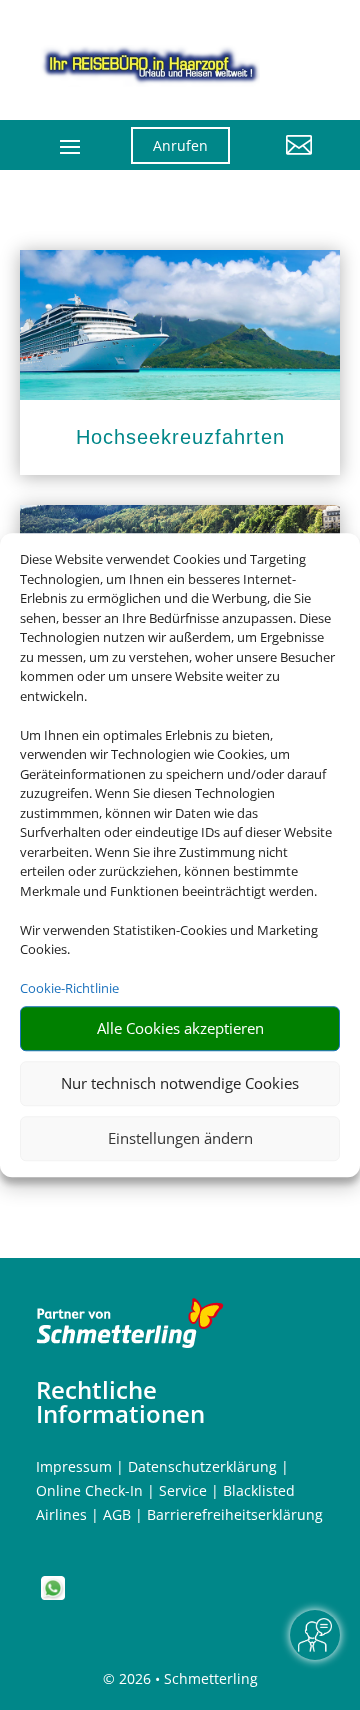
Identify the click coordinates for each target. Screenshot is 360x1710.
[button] (286, 160)
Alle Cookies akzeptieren (180, 1028)
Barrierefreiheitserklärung (235, 1514)
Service (183, 1490)
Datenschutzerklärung (202, 1466)
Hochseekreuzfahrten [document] (180, 437)
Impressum (74, 1466)
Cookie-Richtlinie (69, 988)
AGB (117, 1514)
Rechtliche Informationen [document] (120, 1402)
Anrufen (180, 145)
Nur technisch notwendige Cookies (180, 1083)
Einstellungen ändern (180, 1138)
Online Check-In (89, 1490)
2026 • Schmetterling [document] (186, 1678)
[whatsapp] (53, 1594)
